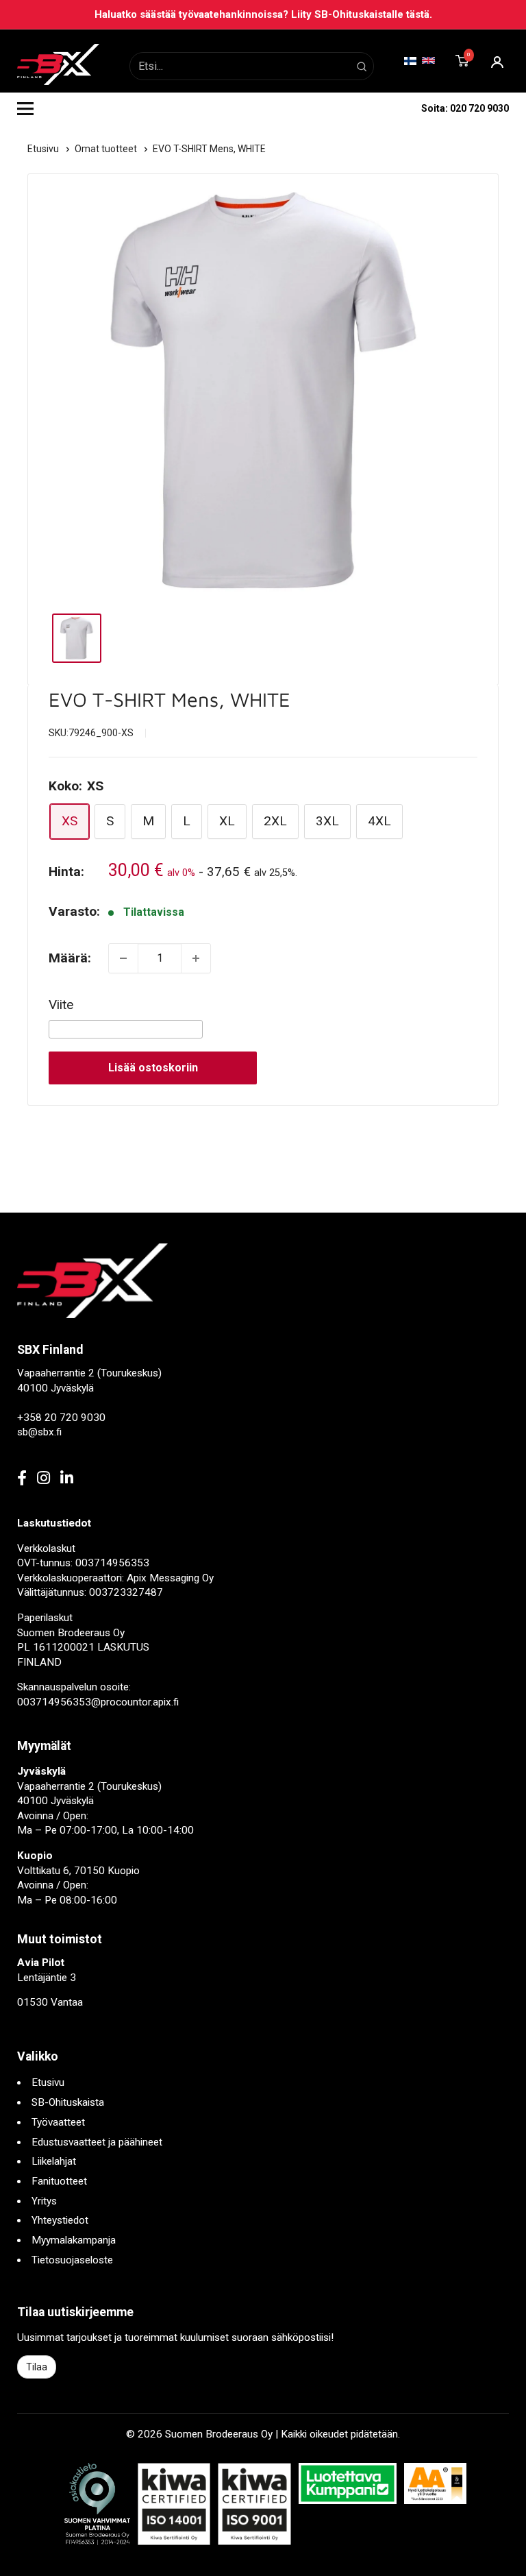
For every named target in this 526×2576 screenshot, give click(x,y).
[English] (428, 60)
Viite (61, 1005)
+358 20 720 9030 (61, 1418)
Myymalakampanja (74, 2240)
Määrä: (70, 958)
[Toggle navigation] (25, 108)
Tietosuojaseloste (72, 2260)
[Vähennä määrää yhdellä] (123, 958)
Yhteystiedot (60, 2220)
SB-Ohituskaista (68, 2102)
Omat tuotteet (107, 149)
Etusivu (44, 149)
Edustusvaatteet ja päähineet (97, 2142)
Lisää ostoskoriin (153, 1068)
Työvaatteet (58, 2122)
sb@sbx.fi (39, 1432)
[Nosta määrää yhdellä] (196, 958)
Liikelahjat (54, 2161)
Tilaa (37, 2367)
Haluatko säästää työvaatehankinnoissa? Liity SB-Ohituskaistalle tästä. (263, 14)
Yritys (44, 2201)
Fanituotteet (59, 2181)
